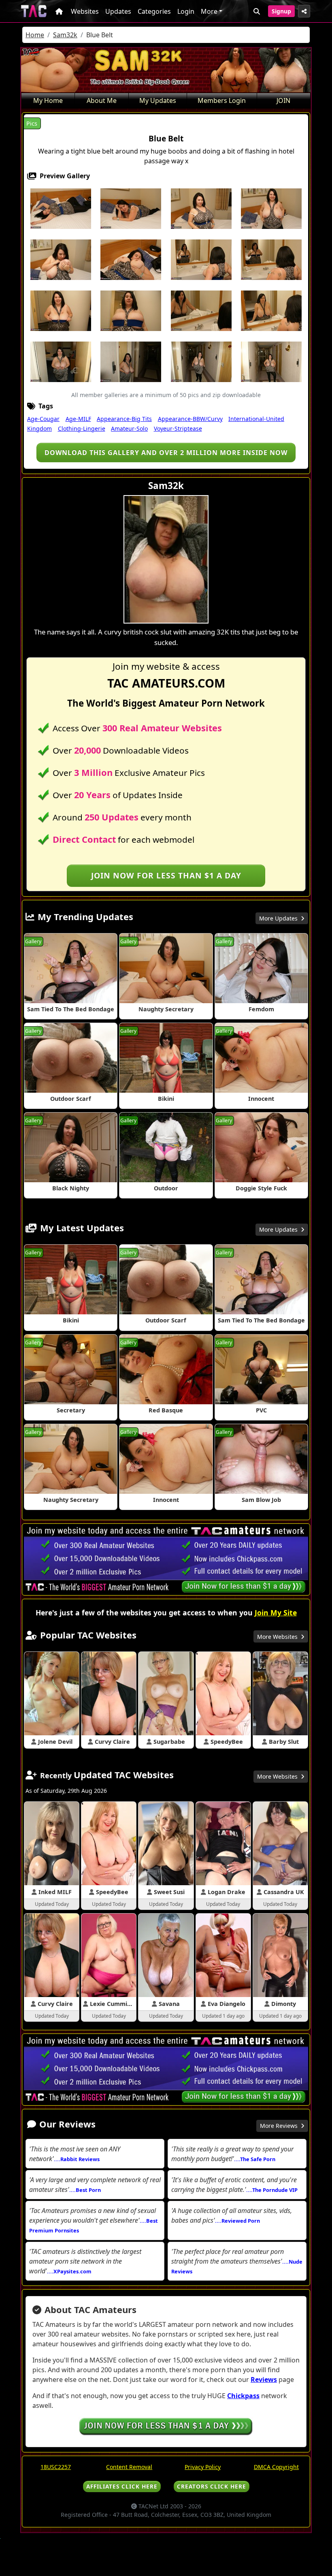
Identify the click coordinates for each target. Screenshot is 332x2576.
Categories (154, 11)
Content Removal (129, 2467)
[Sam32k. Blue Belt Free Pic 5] (271, 208)
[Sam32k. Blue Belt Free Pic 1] (61, 208)
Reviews (264, 2379)
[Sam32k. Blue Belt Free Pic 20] (271, 361)
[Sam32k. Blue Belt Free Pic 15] (271, 310)
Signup (281, 11)
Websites (85, 11)
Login (186, 11)
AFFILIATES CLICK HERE (122, 2486)
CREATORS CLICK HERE (212, 2486)
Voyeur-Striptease (178, 428)
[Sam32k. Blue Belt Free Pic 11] (61, 310)
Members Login (222, 100)
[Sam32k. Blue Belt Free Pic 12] (131, 310)
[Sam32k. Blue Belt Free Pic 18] (131, 361)
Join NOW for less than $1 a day (166, 875)
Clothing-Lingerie (82, 428)
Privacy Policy (203, 2467)
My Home (48, 100)
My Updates (158, 100)
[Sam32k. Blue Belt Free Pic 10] (271, 259)
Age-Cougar (43, 419)
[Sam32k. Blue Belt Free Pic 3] (201, 208)
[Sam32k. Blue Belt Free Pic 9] (201, 259)
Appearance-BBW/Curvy (190, 419)
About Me (102, 100)
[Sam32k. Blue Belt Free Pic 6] (61, 259)
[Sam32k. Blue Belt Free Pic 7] (131, 259)
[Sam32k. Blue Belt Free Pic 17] (61, 361)
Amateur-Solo (129, 428)
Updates (118, 11)
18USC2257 (56, 2467)
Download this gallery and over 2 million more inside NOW (166, 453)
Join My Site (276, 1613)
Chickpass (243, 2396)
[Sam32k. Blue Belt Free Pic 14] (201, 310)
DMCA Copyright (276, 2467)
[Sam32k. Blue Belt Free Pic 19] (201, 361)
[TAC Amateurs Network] (34, 11)
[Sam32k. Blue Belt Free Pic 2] (131, 208)
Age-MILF (78, 419)
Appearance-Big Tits (124, 419)
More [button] (209, 11)
